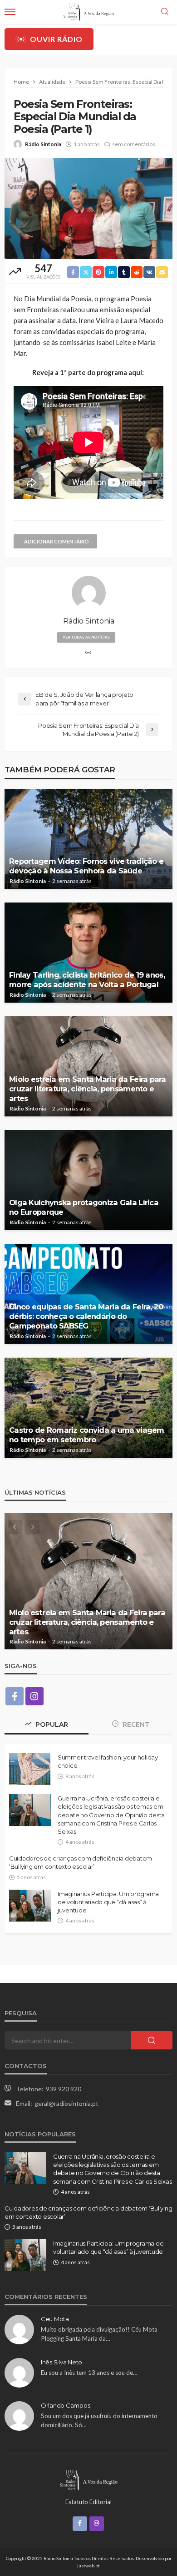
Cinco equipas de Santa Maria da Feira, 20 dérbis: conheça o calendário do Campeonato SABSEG (86, 1316)
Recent (135, 1724)
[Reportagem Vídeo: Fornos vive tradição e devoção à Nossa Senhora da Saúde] (88, 839)
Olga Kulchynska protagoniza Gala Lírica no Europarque (84, 1207)
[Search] (165, 12)
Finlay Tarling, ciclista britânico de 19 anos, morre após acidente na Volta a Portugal (87, 980)
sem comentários (134, 144)
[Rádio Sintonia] (88, 2479)
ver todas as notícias (86, 637)
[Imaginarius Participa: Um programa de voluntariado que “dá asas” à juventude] (30, 1906)
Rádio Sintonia (43, 144)
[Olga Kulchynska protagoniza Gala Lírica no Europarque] (88, 1180)
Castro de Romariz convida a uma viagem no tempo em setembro (87, 1435)
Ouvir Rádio (56, 39)
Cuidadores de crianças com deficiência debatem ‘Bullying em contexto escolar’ (81, 1862)
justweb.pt (88, 2566)
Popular (51, 1724)
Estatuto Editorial (88, 2502)
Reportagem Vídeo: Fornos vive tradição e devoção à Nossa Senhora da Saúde (86, 866)
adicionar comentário (57, 541)
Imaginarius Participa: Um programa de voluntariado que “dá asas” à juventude (108, 1902)
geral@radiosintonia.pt (66, 2103)
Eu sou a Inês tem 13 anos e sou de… (89, 2373)
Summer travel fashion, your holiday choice (108, 1761)
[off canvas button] (10, 12)
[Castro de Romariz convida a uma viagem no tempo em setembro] (88, 1408)
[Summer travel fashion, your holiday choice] (30, 1769)
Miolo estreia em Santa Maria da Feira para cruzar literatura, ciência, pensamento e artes (88, 1089)
